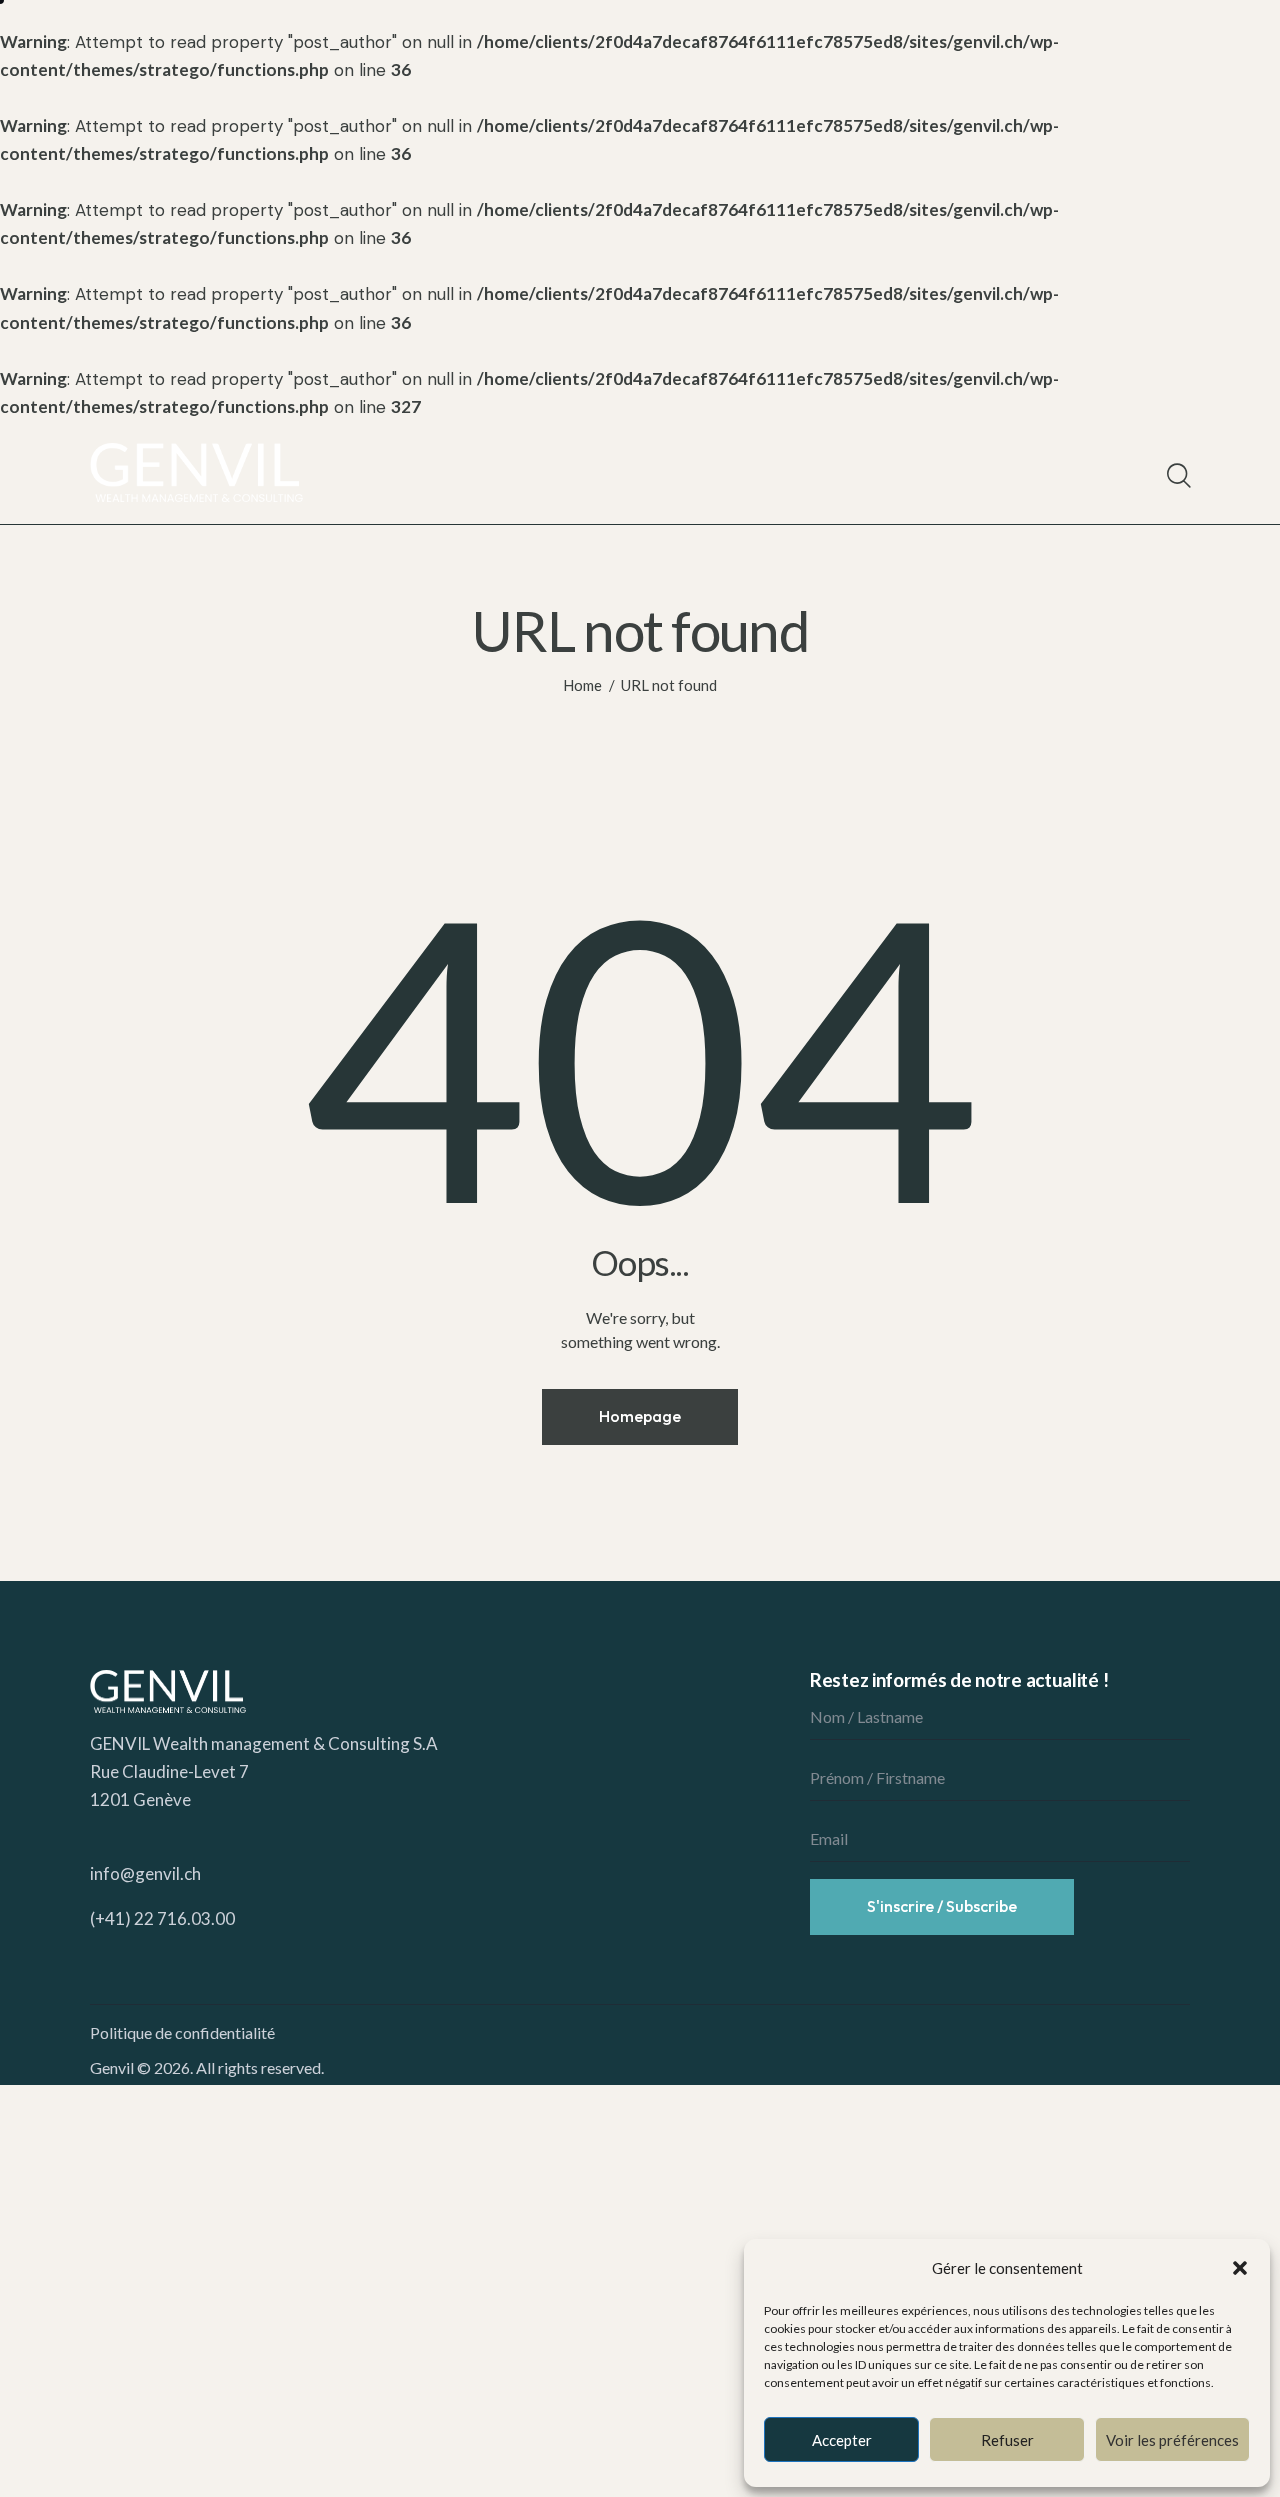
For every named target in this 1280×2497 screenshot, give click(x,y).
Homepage (640, 1416)
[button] (1240, 2268)
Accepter (842, 2440)
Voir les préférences (1172, 2440)
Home (582, 685)
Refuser (1007, 2440)
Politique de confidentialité (182, 2032)
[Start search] (1177, 476)
